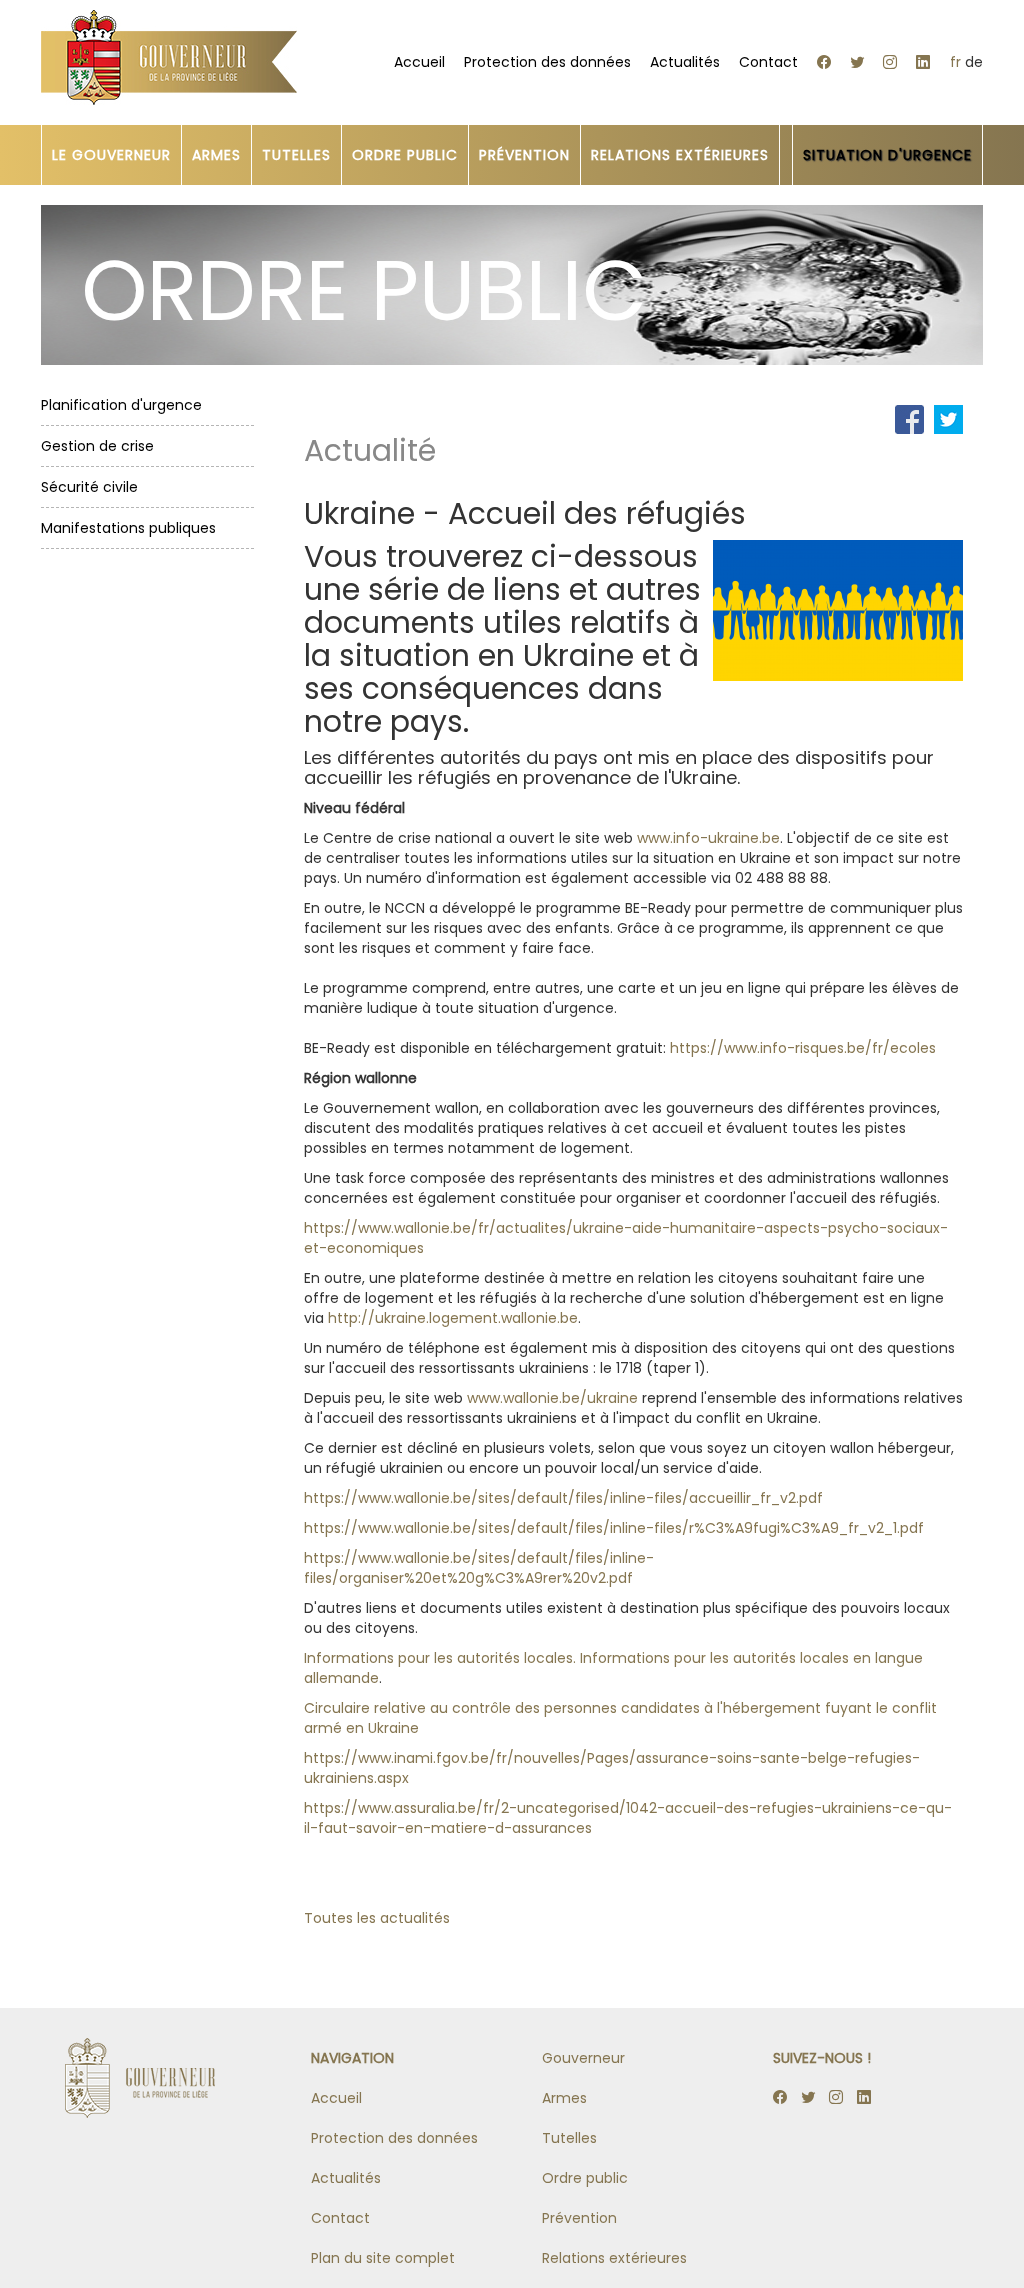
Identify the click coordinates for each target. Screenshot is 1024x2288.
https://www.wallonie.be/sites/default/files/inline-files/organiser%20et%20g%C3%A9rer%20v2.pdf (479, 1568)
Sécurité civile (89, 487)
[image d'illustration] (838, 609)
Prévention (579, 2218)
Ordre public (585, 2178)
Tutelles (569, 2138)
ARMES (216, 155)
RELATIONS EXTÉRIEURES (680, 155)
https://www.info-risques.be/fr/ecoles (803, 1048)
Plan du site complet (383, 2258)
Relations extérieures (614, 2258)
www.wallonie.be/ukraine (552, 1398)
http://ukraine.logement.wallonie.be (453, 1318)
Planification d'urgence (121, 405)
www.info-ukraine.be (708, 838)
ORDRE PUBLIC (405, 155)
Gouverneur (583, 2058)
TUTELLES (296, 155)
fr (955, 62)
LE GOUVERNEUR (111, 155)
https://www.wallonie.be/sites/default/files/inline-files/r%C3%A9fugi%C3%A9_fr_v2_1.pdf (614, 1528)
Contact (768, 62)
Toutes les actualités (377, 1918)
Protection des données (547, 62)
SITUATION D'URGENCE (887, 155)
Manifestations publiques (128, 528)
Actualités (685, 62)
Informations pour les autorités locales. (440, 1658)
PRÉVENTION (524, 155)
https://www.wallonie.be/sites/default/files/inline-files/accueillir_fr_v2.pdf (563, 1498)
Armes (564, 2098)
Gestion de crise (97, 446)
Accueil (419, 62)
